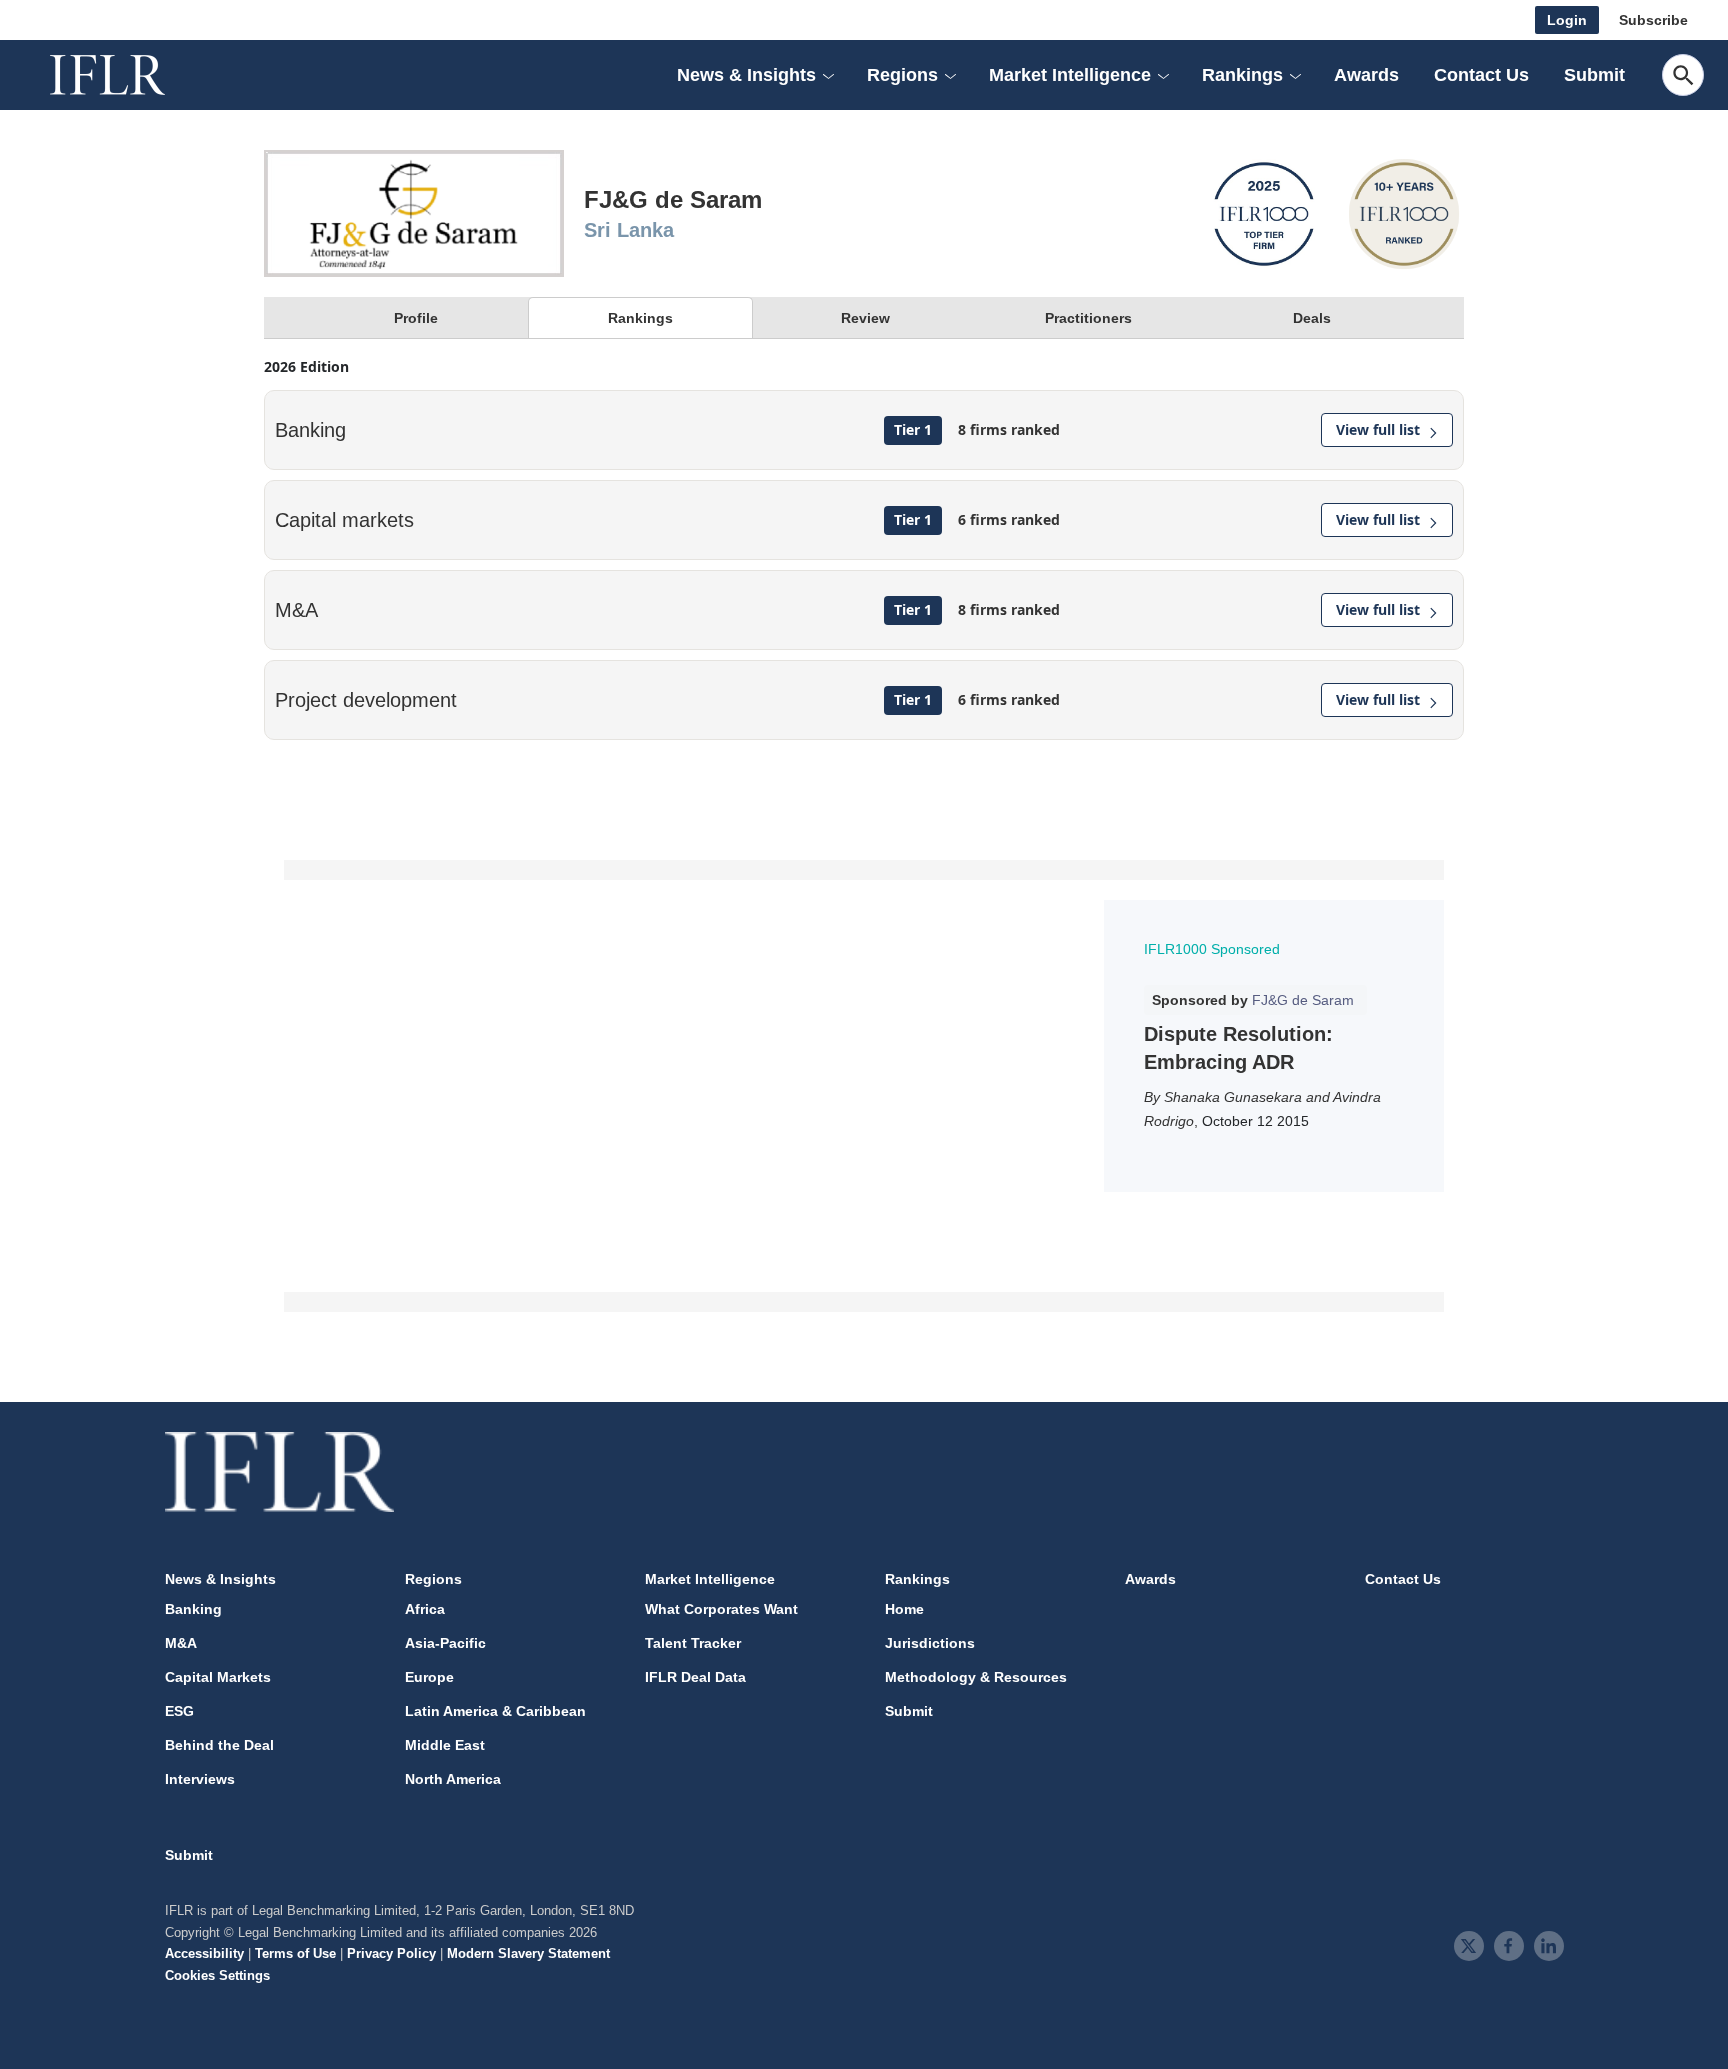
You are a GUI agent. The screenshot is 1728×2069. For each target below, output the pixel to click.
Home (904, 1609)
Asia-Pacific (445, 1643)
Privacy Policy (391, 1953)
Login (1567, 20)
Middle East (445, 1745)
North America (453, 1779)
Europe (429, 1677)
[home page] (130, 75)
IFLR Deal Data (695, 1677)
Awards (1366, 75)
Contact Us (1481, 75)
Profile (416, 318)
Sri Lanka (629, 230)
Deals (1312, 318)
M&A (181, 1643)
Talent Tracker (693, 1643)
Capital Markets (218, 1677)
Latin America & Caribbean (495, 1711)
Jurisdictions (930, 1643)
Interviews (200, 1779)
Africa (425, 1609)
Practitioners (1088, 318)
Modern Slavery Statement (528, 1953)
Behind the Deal (219, 1745)
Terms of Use (295, 1953)
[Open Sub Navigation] (828, 75)
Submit (1594, 75)
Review (865, 318)
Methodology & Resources (976, 1677)
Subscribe (1653, 20)
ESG (179, 1711)
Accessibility (204, 1953)
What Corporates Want (721, 1609)
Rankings (640, 318)
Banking (193, 1609)
